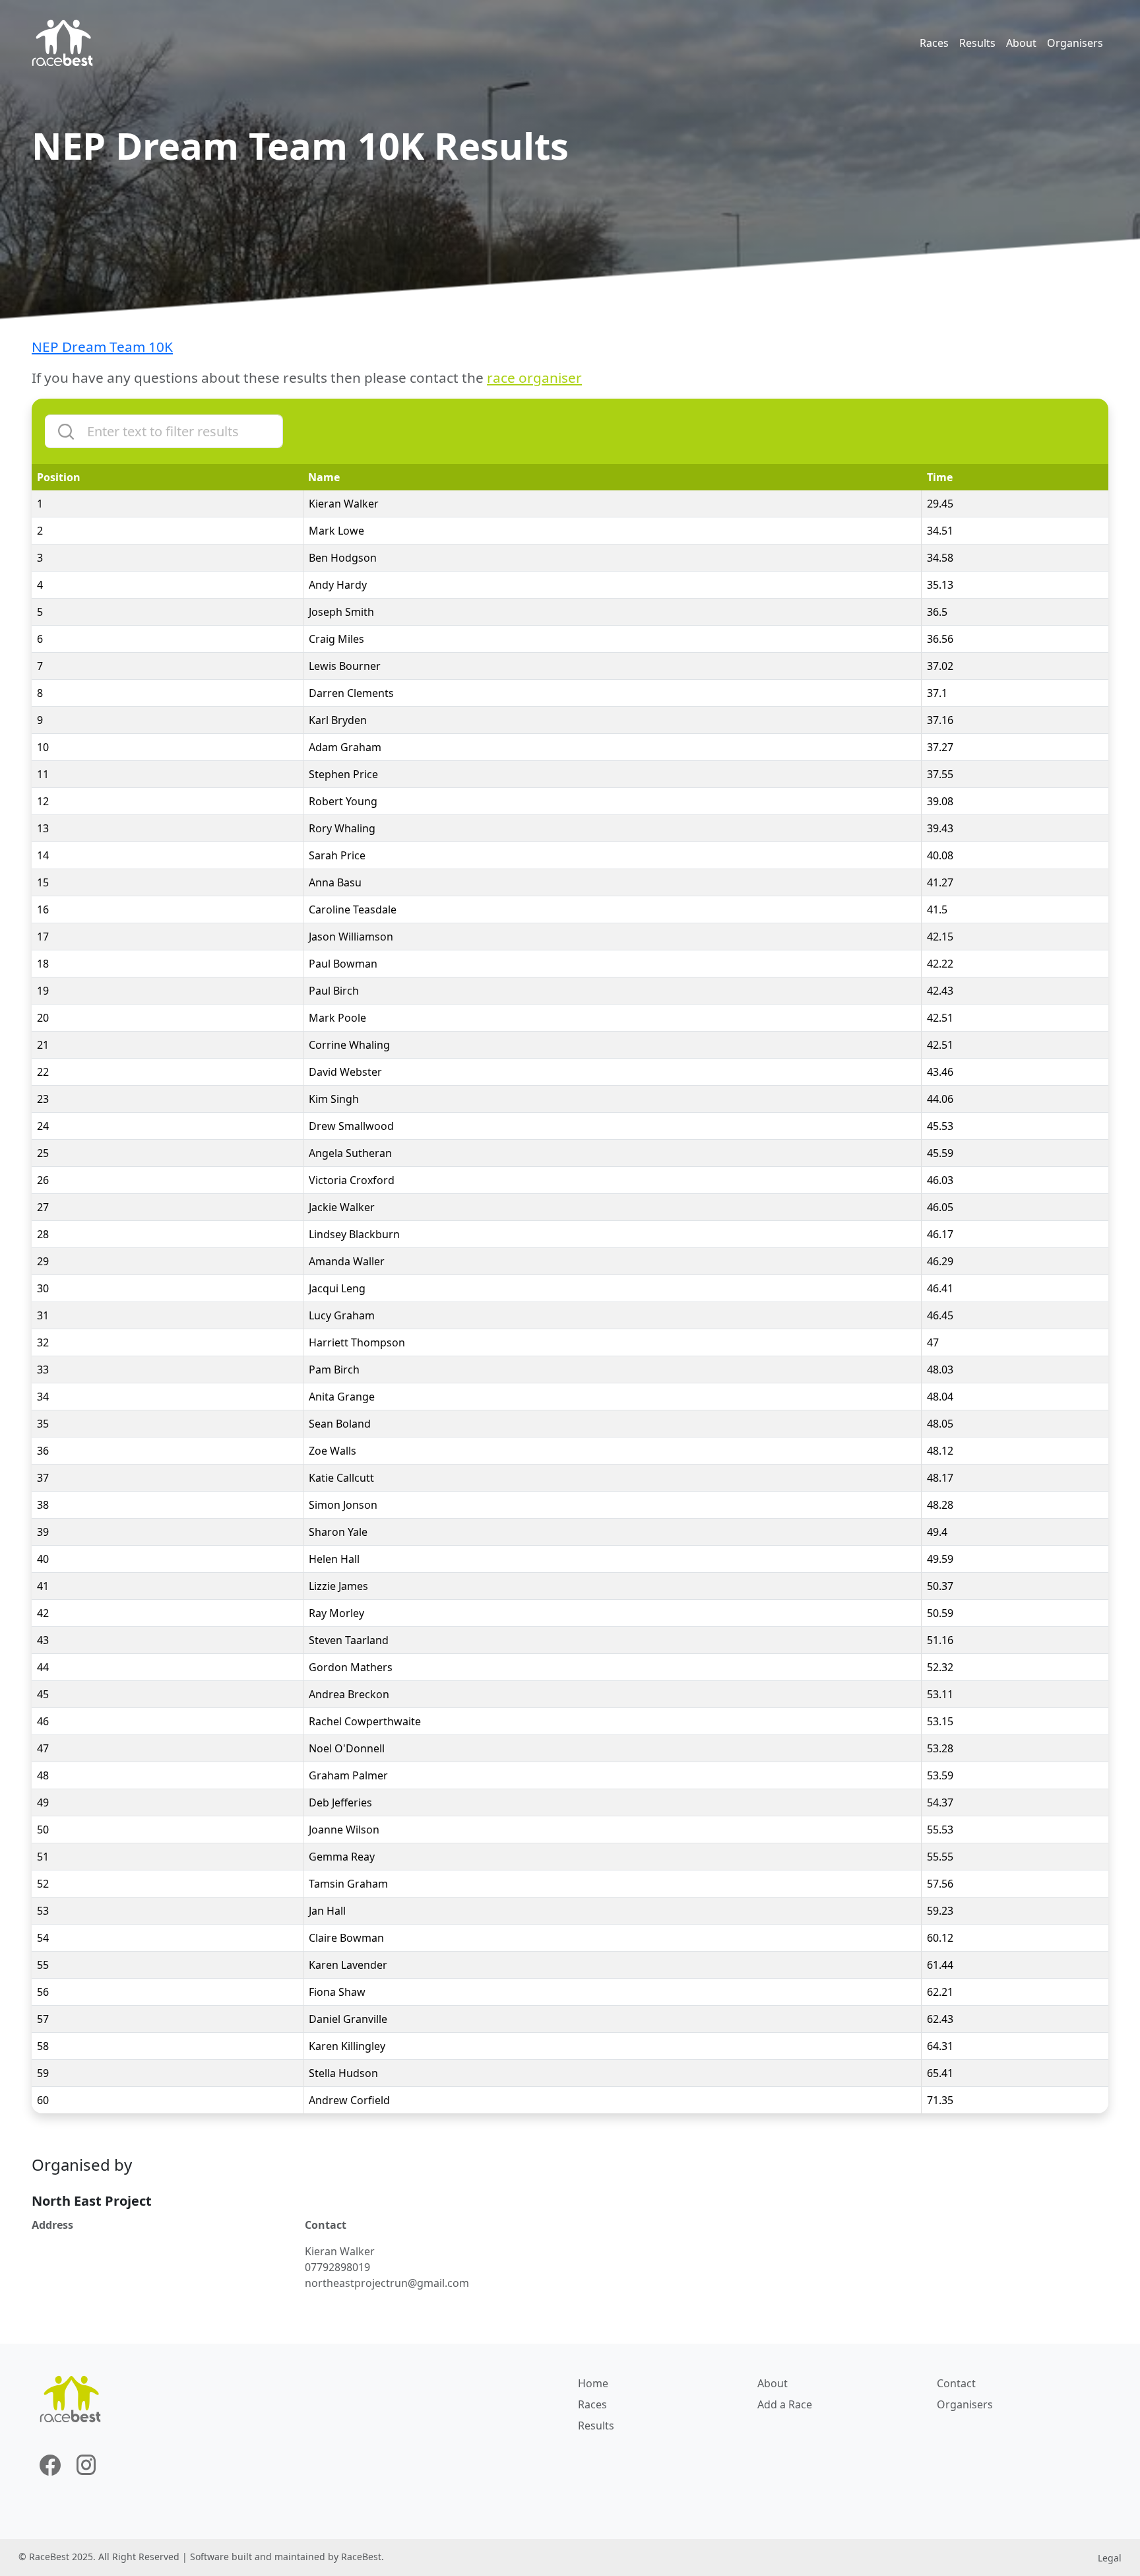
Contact (956, 2383)
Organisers (1075, 43)
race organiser (534, 378)
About (1021, 43)
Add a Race (785, 2404)
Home (593, 2383)
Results (977, 43)
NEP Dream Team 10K (102, 347)
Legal (1110, 2558)
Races (934, 43)
